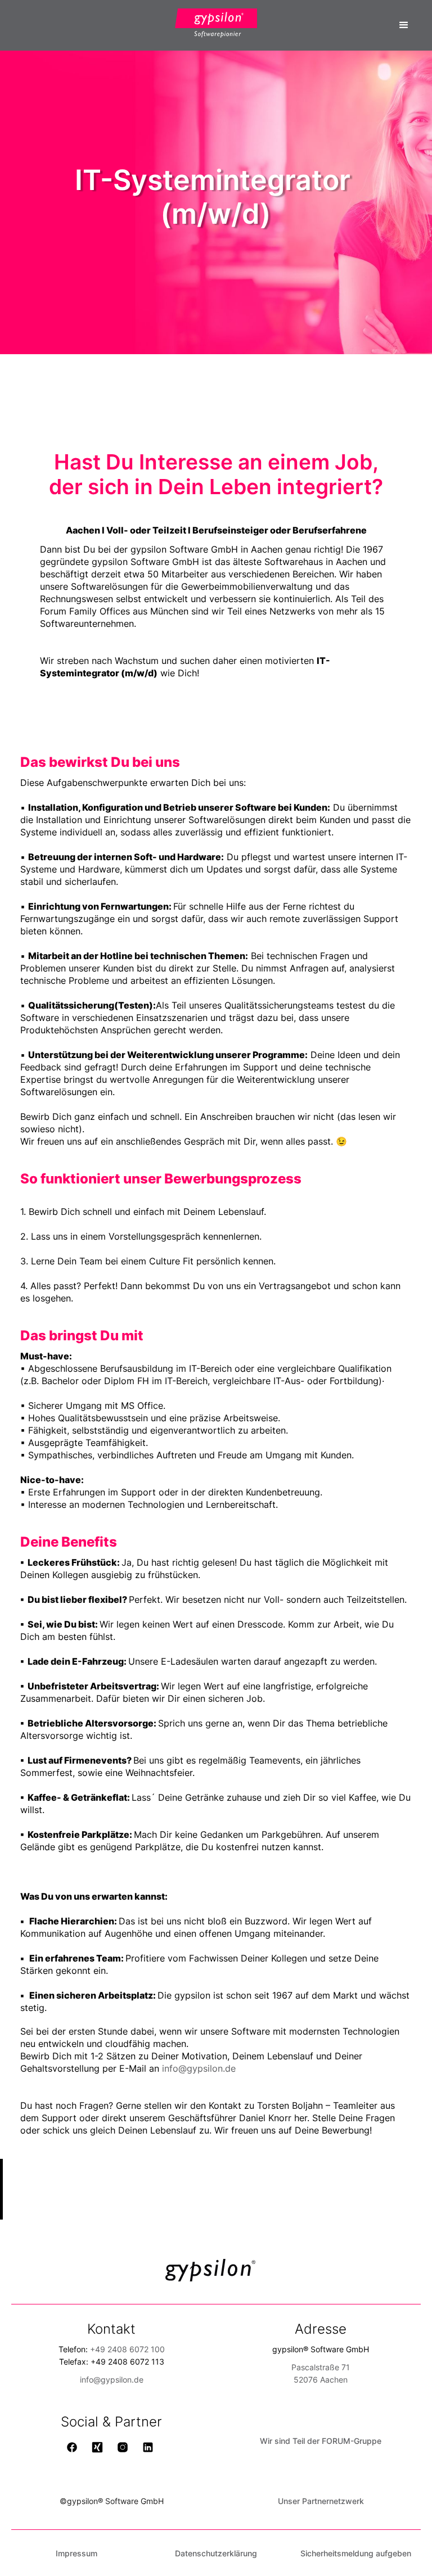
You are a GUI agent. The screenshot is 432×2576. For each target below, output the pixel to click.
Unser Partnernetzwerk (321, 2501)
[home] (216, 23)
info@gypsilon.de (199, 2068)
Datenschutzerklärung (216, 2553)
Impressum (76, 2553)
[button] (404, 25)
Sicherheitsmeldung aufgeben (356, 2553)
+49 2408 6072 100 (127, 2349)
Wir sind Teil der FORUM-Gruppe (321, 2441)
